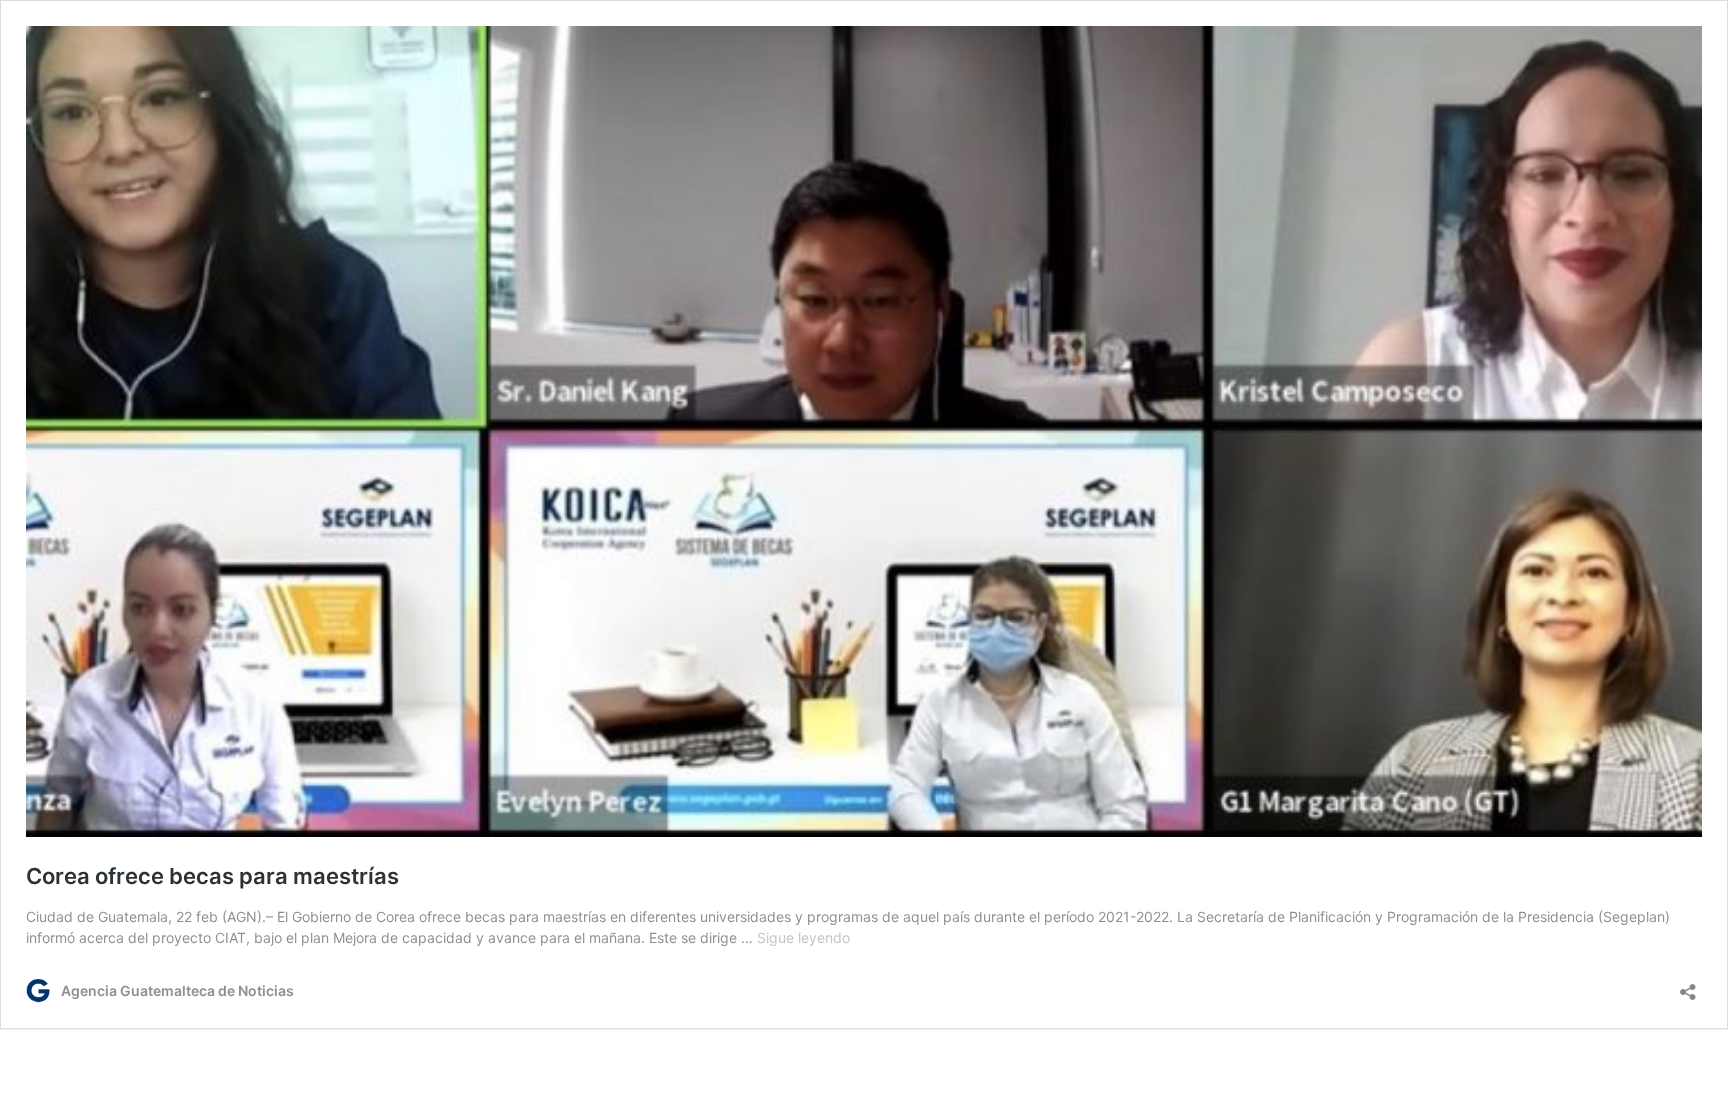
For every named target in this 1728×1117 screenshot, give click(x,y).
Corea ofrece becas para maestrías (212, 876)
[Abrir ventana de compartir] (1688, 985)
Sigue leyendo (803, 937)
